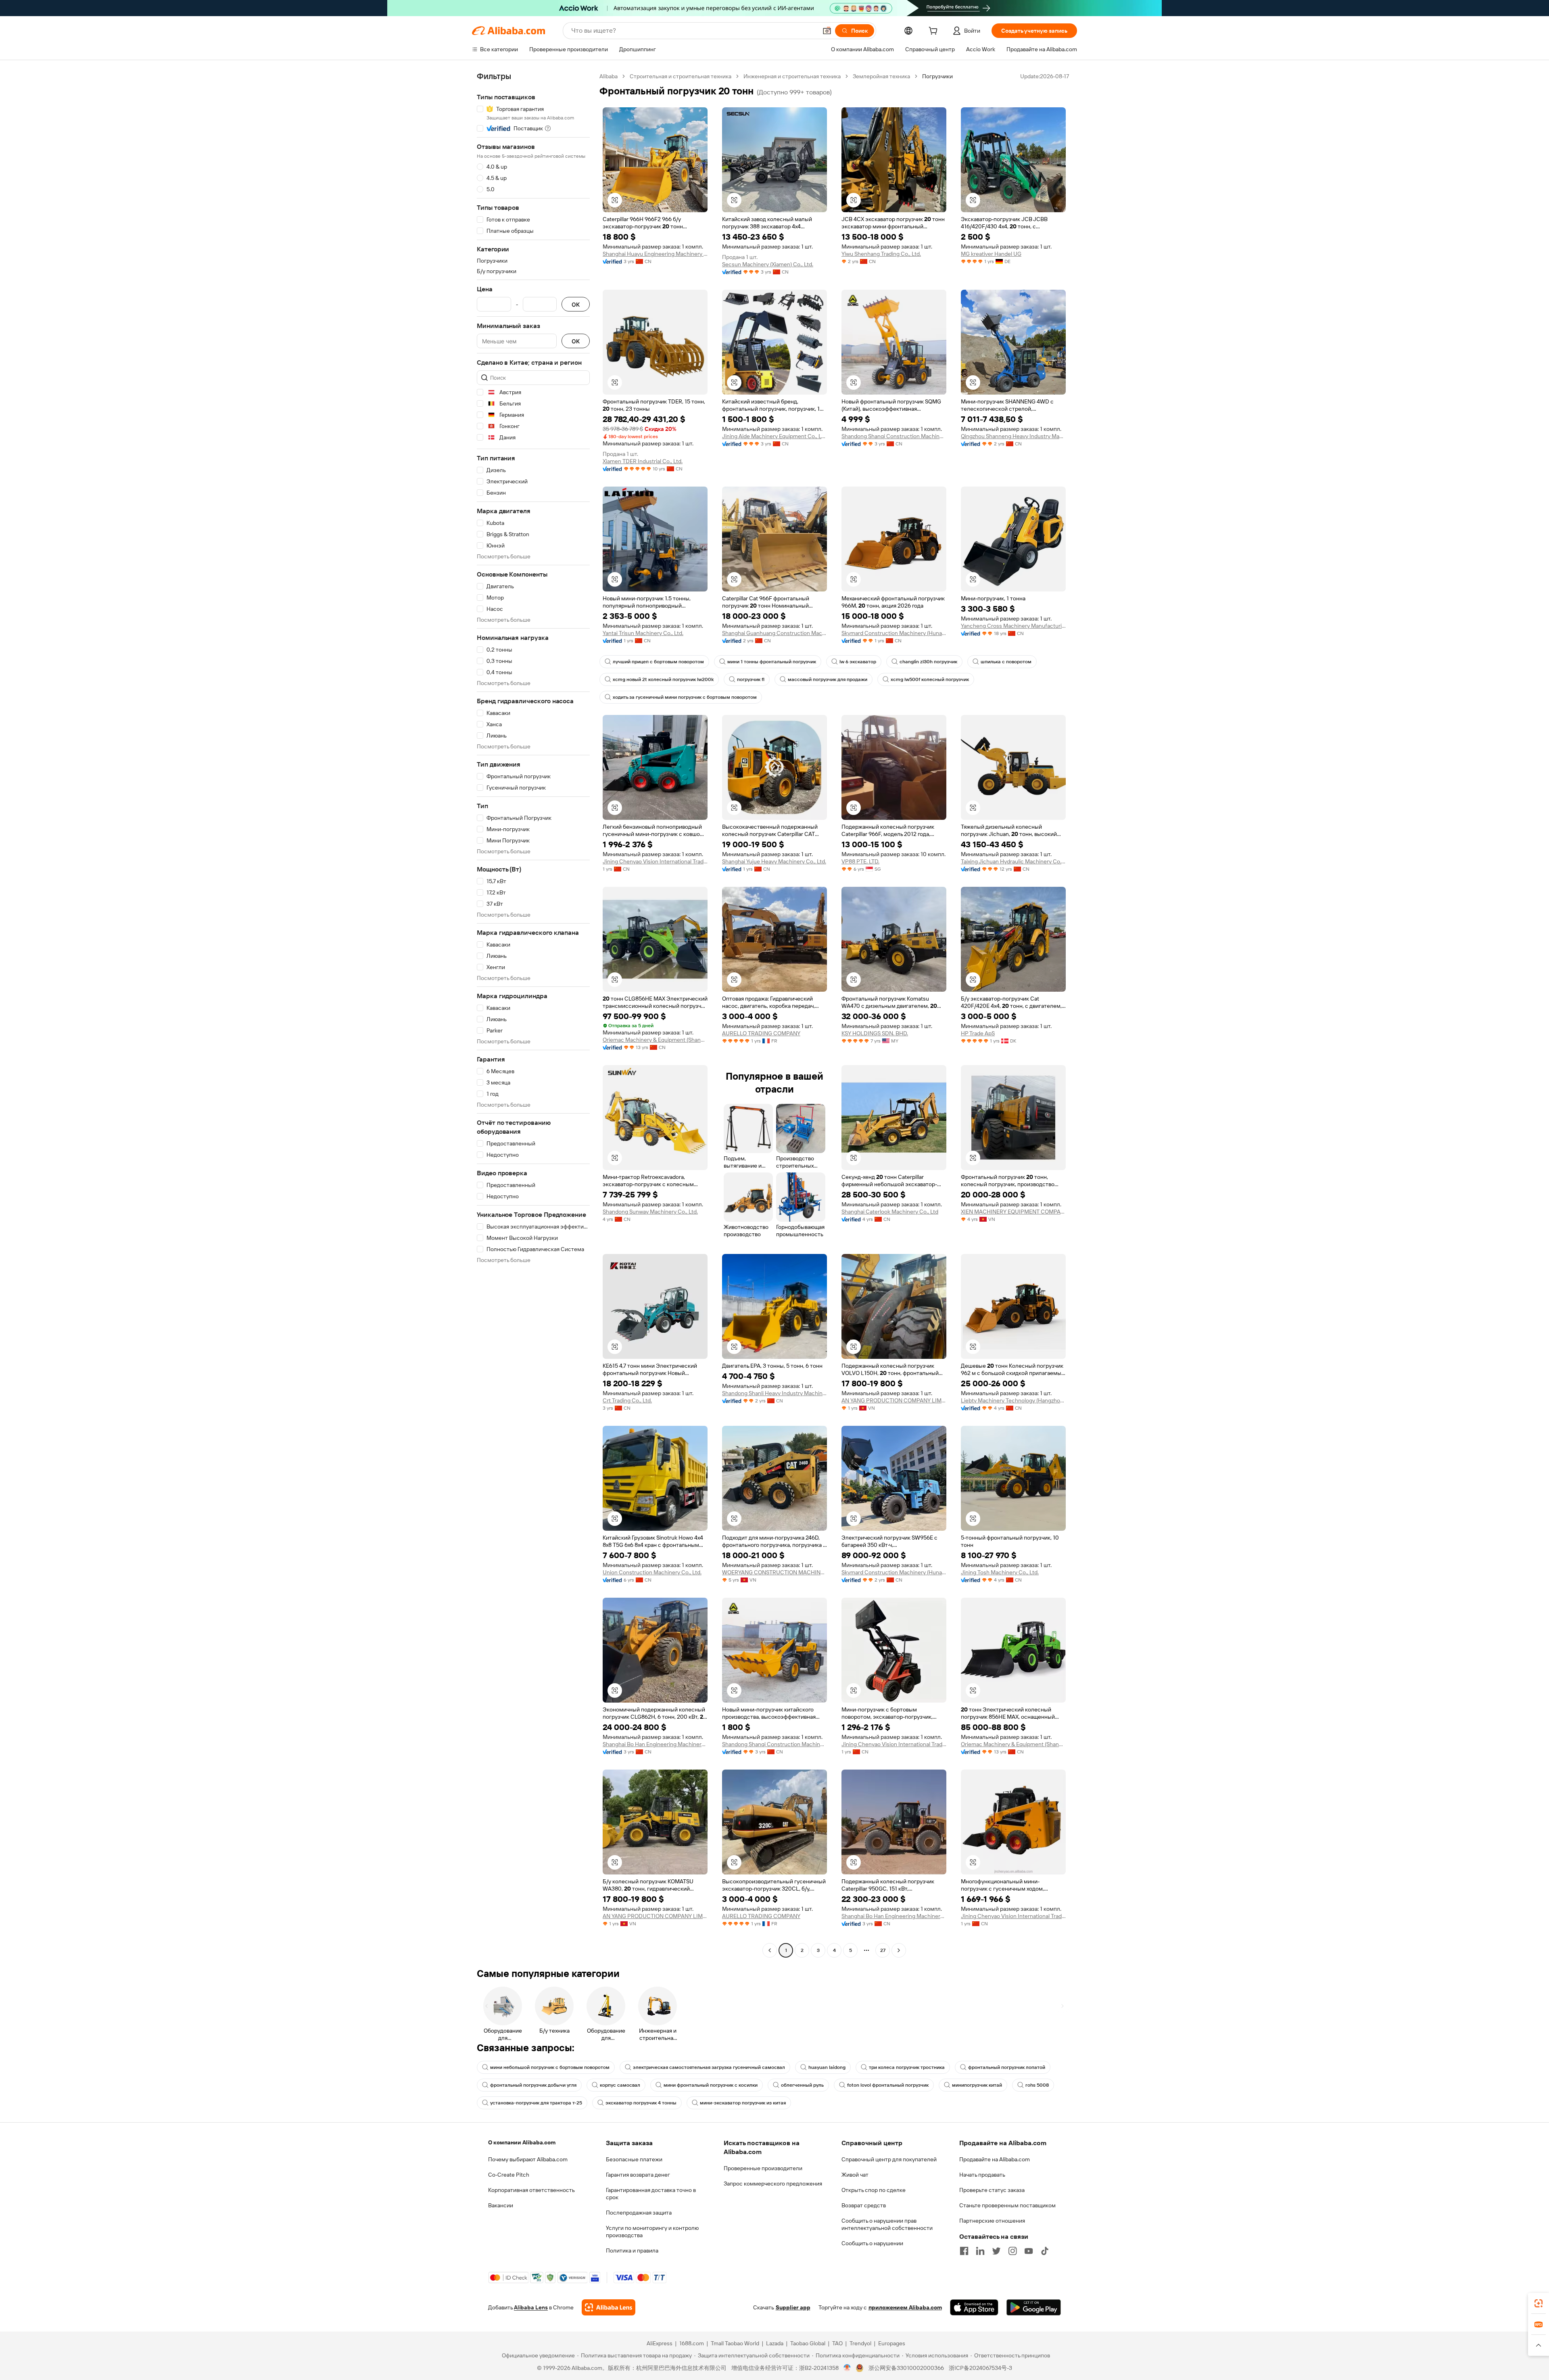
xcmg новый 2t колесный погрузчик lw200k (663, 679)
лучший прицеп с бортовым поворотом (658, 662)
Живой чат (855, 2175)
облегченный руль (802, 2085)
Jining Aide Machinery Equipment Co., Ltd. (774, 436)
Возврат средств (864, 2205)
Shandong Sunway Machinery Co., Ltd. (650, 1212)
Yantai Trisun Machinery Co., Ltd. (643, 633)
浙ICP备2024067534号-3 (980, 2368)
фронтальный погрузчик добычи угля (533, 2085)
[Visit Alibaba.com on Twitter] (996, 2251)
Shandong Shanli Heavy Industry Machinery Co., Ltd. (774, 1393)
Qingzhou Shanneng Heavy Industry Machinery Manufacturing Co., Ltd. (1013, 436)
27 (883, 1950)
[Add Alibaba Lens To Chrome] (609, 2307)
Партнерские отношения (992, 2221)
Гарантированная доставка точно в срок (651, 2194)
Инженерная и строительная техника (792, 76)
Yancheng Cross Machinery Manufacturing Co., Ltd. (1013, 626)
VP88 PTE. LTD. (860, 861)
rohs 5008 (1037, 2085)
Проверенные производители (763, 2168)
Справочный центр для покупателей (889, 2159)
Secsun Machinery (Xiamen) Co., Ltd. (768, 264)
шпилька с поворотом (1006, 662)
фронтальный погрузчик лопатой (1007, 2067)
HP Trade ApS (978, 1033)
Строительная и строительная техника (681, 76)
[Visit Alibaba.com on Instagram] (1012, 2251)
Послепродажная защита (639, 2213)
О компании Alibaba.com (522, 2142)
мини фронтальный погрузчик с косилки (711, 2085)
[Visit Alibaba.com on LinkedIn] (980, 2251)
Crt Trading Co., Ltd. (627, 1400)
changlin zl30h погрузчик (928, 662)
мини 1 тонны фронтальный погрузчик (772, 662)
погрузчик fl (751, 679)
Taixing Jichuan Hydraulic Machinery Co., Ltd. (1013, 861)
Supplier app (793, 2307)
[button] (827, 31)
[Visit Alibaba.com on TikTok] (1045, 2251)
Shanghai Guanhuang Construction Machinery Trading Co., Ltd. (774, 633)
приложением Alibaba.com (905, 2307)
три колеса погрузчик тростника (907, 2067)
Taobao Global (808, 2343)
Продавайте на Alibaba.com (995, 2159)
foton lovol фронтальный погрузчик (888, 2085)
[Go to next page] (899, 1950)
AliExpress (660, 2343)
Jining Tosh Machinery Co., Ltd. (1000, 1572)
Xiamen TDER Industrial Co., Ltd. (643, 461)
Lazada (775, 2343)
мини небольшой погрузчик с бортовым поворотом (550, 2067)
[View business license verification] (847, 2368)
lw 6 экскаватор (858, 662)
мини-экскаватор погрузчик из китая (743, 2103)
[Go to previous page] (770, 1950)
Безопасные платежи (634, 2159)
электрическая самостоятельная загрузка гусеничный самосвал (709, 2067)
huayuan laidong (827, 2067)
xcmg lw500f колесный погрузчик (930, 679)
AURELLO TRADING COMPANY (761, 1033)
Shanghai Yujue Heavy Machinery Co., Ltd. (774, 861)
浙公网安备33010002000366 (906, 2368)
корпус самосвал (620, 2085)
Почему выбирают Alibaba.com (528, 2159)
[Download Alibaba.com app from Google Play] (1034, 2307)
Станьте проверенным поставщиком (1007, 2205)
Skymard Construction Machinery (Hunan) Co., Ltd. (894, 633)
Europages (892, 2343)
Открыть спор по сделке (874, 2190)
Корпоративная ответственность (531, 2190)
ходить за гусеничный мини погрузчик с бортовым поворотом (685, 697)
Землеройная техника (881, 76)
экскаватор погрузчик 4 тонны (641, 2103)
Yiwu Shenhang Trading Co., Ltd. (881, 254)
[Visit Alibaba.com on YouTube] (1029, 2251)
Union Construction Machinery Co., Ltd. (652, 1572)
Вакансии (501, 2205)
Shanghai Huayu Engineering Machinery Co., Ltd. (655, 254)
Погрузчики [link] (937, 76)
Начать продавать (982, 2175)
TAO (837, 2343)
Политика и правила (632, 2250)
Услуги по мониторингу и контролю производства (652, 2232)
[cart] (935, 32)
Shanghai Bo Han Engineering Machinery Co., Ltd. (655, 1744)
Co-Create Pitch (509, 2175)
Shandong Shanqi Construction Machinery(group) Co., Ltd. (894, 436)
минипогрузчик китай (977, 2085)
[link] (1539, 2303)
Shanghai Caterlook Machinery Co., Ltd (890, 1212)
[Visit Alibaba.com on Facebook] (964, 2251)
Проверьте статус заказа (992, 2190)
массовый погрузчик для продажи (828, 679)
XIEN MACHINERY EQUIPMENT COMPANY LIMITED (1013, 1212)
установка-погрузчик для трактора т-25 (536, 2103)
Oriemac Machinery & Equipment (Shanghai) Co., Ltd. (655, 1040)
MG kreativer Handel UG (991, 254)
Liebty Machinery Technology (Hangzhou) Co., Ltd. (1013, 1400)
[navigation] (533, 1014)
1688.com (692, 2343)
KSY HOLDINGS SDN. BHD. (875, 1033)
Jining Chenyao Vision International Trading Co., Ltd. (655, 861)
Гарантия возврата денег (638, 2175)
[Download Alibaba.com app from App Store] (974, 2307)
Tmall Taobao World (735, 2343)
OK (576, 304)
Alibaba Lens (531, 2307)
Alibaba (609, 76)
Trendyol (860, 2343)
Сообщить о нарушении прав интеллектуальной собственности (887, 2224)
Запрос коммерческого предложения (773, 2184)
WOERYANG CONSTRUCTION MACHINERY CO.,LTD (774, 1572)
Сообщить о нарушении (872, 2243)
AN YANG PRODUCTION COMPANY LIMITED (894, 1400)
